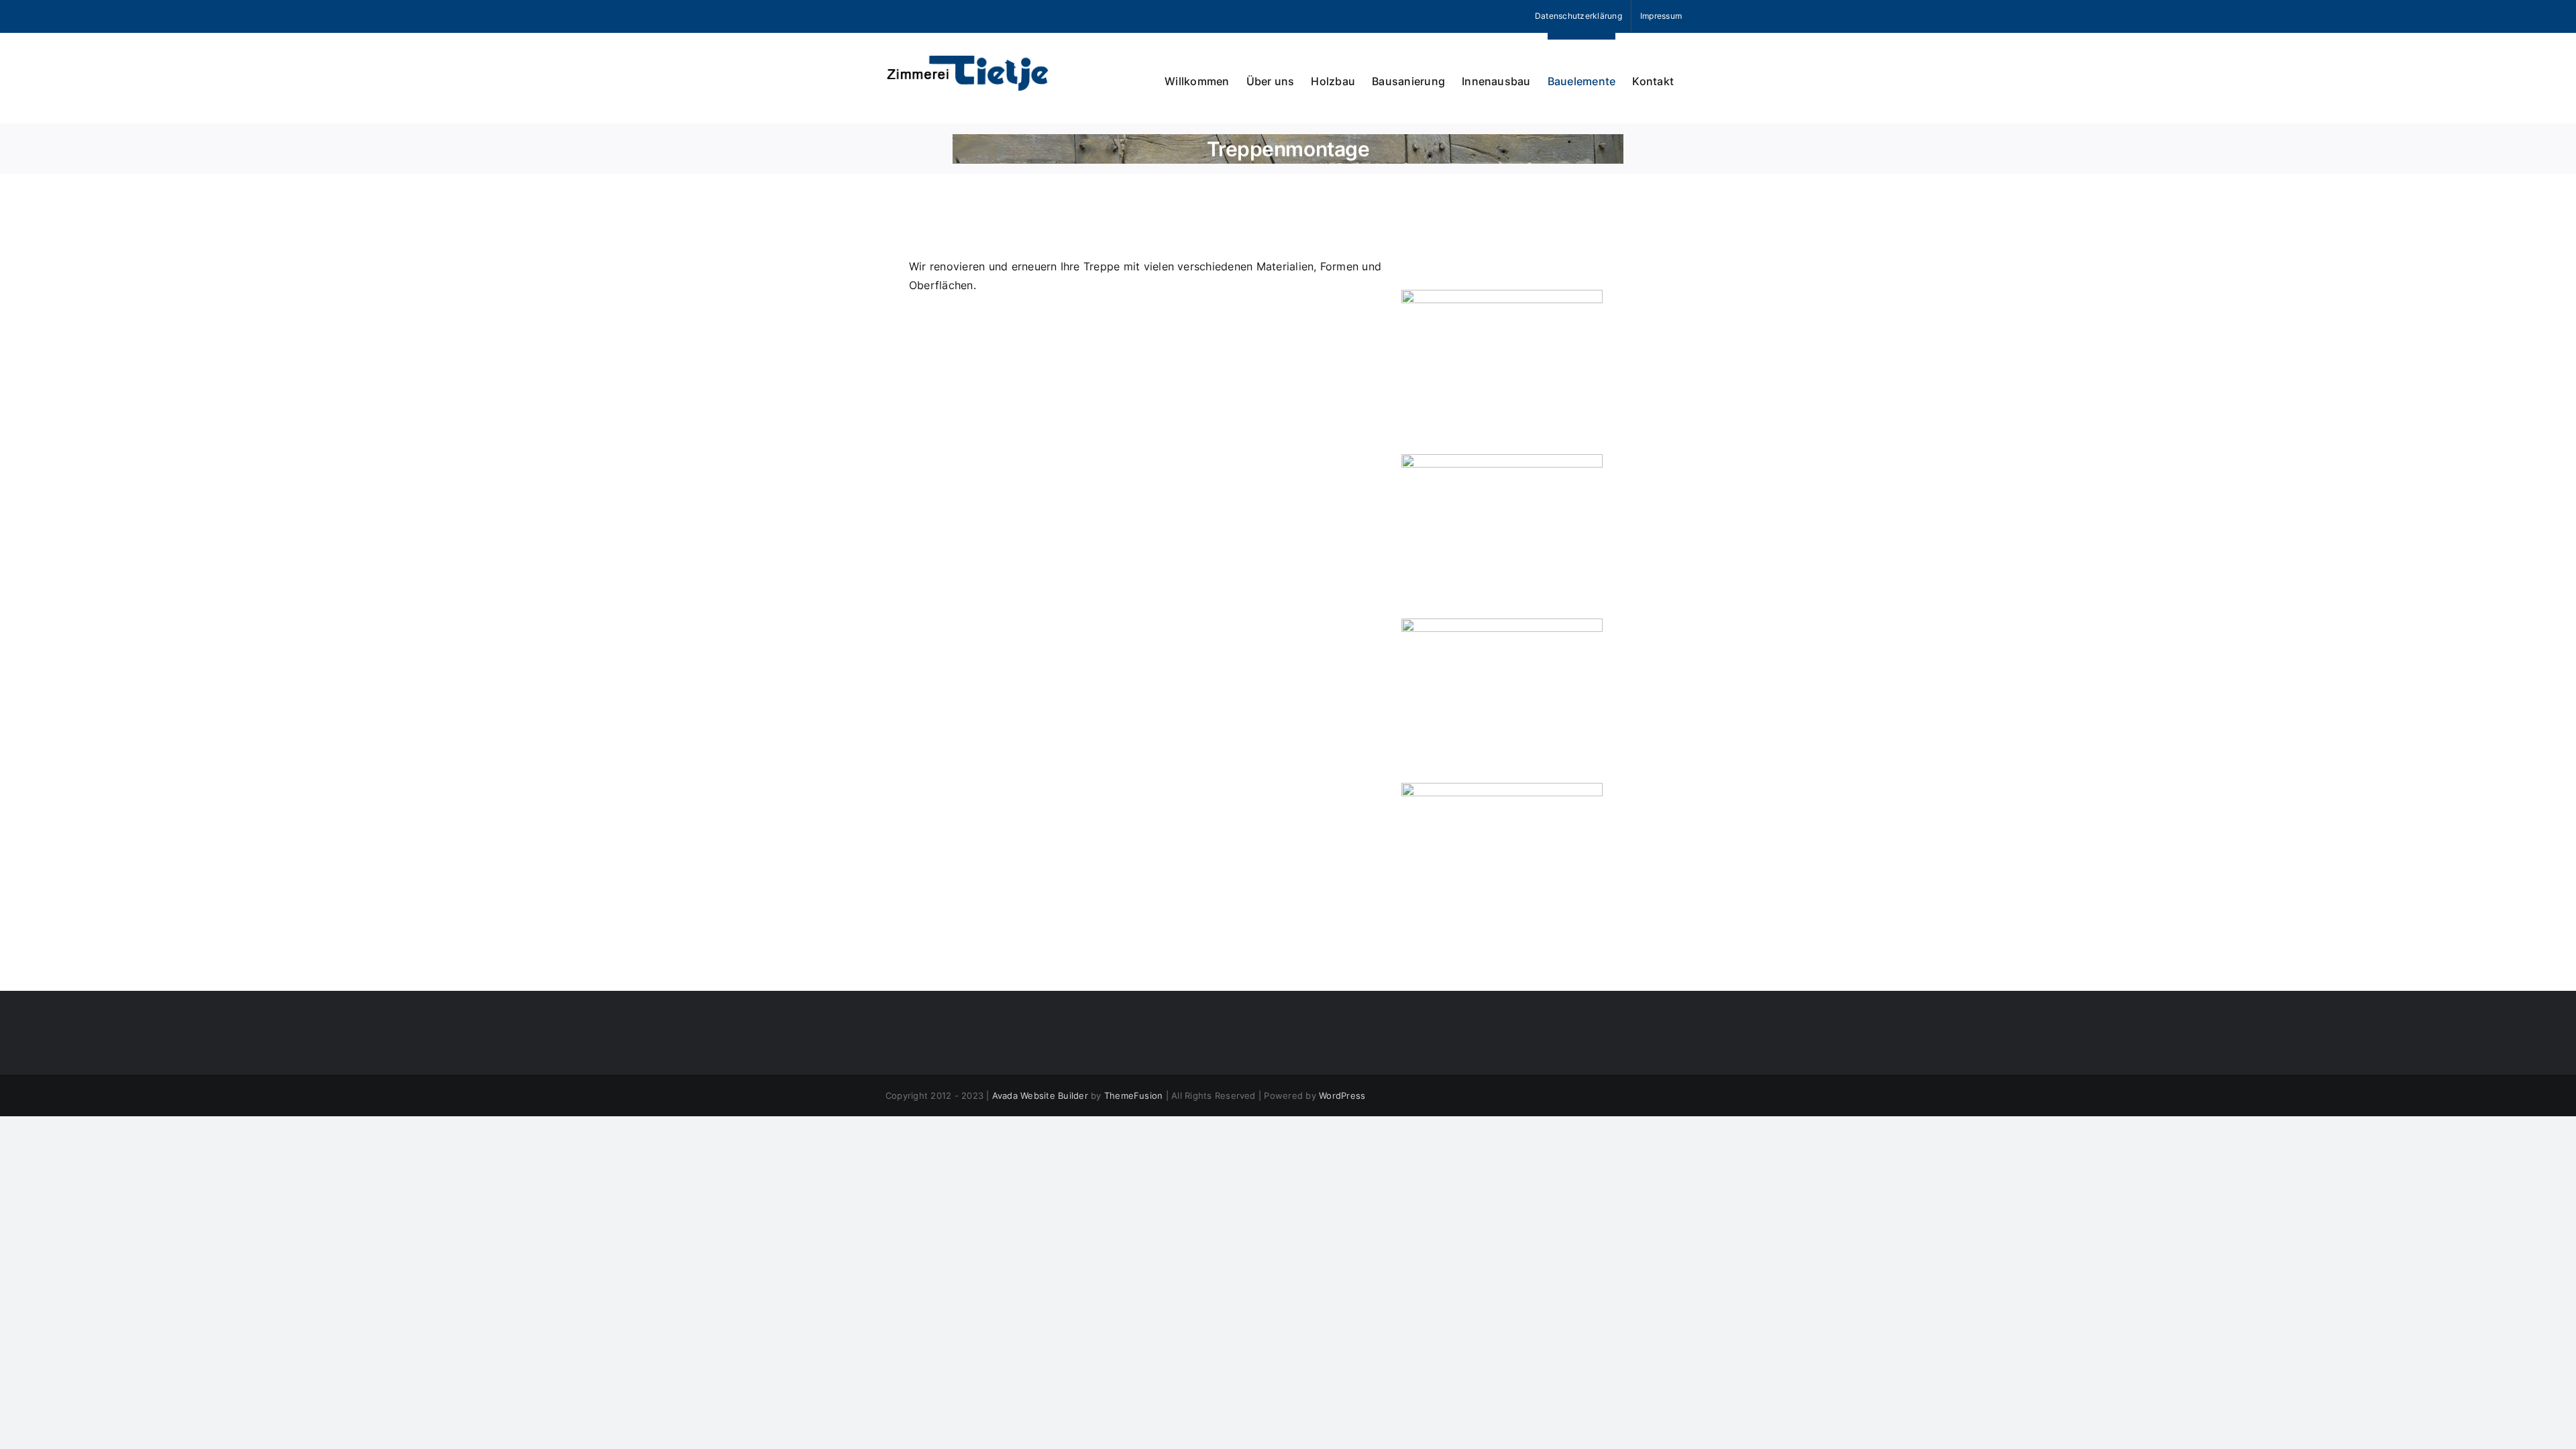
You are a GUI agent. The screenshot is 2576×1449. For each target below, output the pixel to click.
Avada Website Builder (1040, 1095)
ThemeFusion (1134, 1095)
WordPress (1342, 1095)
